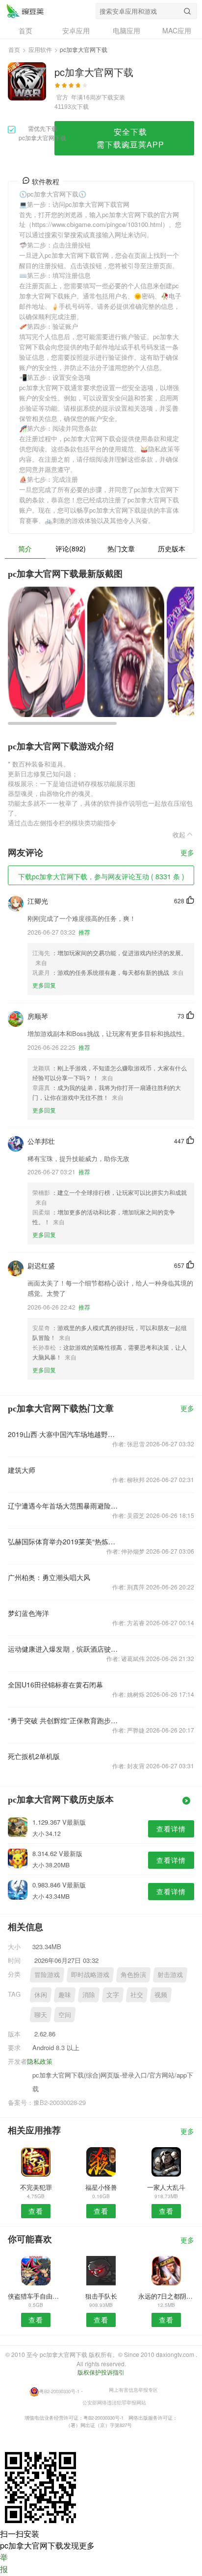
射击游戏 (170, 1974)
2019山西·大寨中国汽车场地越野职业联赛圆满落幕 (64, 1434)
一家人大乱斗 (166, 2187)
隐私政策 (40, 2061)
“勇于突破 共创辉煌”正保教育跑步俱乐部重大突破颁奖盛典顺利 (64, 1720)
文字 (113, 1994)
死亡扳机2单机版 (34, 1756)
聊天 (41, 2015)
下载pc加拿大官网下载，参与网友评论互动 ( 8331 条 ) (101, 876)
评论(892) (71, 548)
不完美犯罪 (36, 2187)
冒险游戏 (47, 1974)
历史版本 (172, 548)
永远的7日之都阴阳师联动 (166, 2296)
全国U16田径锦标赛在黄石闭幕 (55, 1684)
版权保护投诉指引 (101, 2372)
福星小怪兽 (101, 2187)
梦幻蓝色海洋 (28, 1613)
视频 (161, 1994)
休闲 (41, 1994)
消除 (89, 1994)
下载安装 (113, 97)
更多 (187, 853)
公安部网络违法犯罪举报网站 (114, 2403)
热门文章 (121, 548)
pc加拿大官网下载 (25, 11)
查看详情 (171, 1829)
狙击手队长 (101, 2296)
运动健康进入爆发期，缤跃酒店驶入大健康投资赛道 (64, 1649)
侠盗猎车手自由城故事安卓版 (36, 2296)
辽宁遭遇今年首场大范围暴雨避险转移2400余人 (64, 1506)
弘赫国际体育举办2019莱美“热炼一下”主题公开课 (64, 1541)
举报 (4, 2563)
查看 (36, 2211)
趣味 (65, 1994)
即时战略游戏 (90, 1974)
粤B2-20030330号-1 (59, 2391)
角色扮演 (133, 1974)
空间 (65, 2015)
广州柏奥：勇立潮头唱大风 (49, 1577)
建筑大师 (22, 1470)
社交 (137, 1994)
